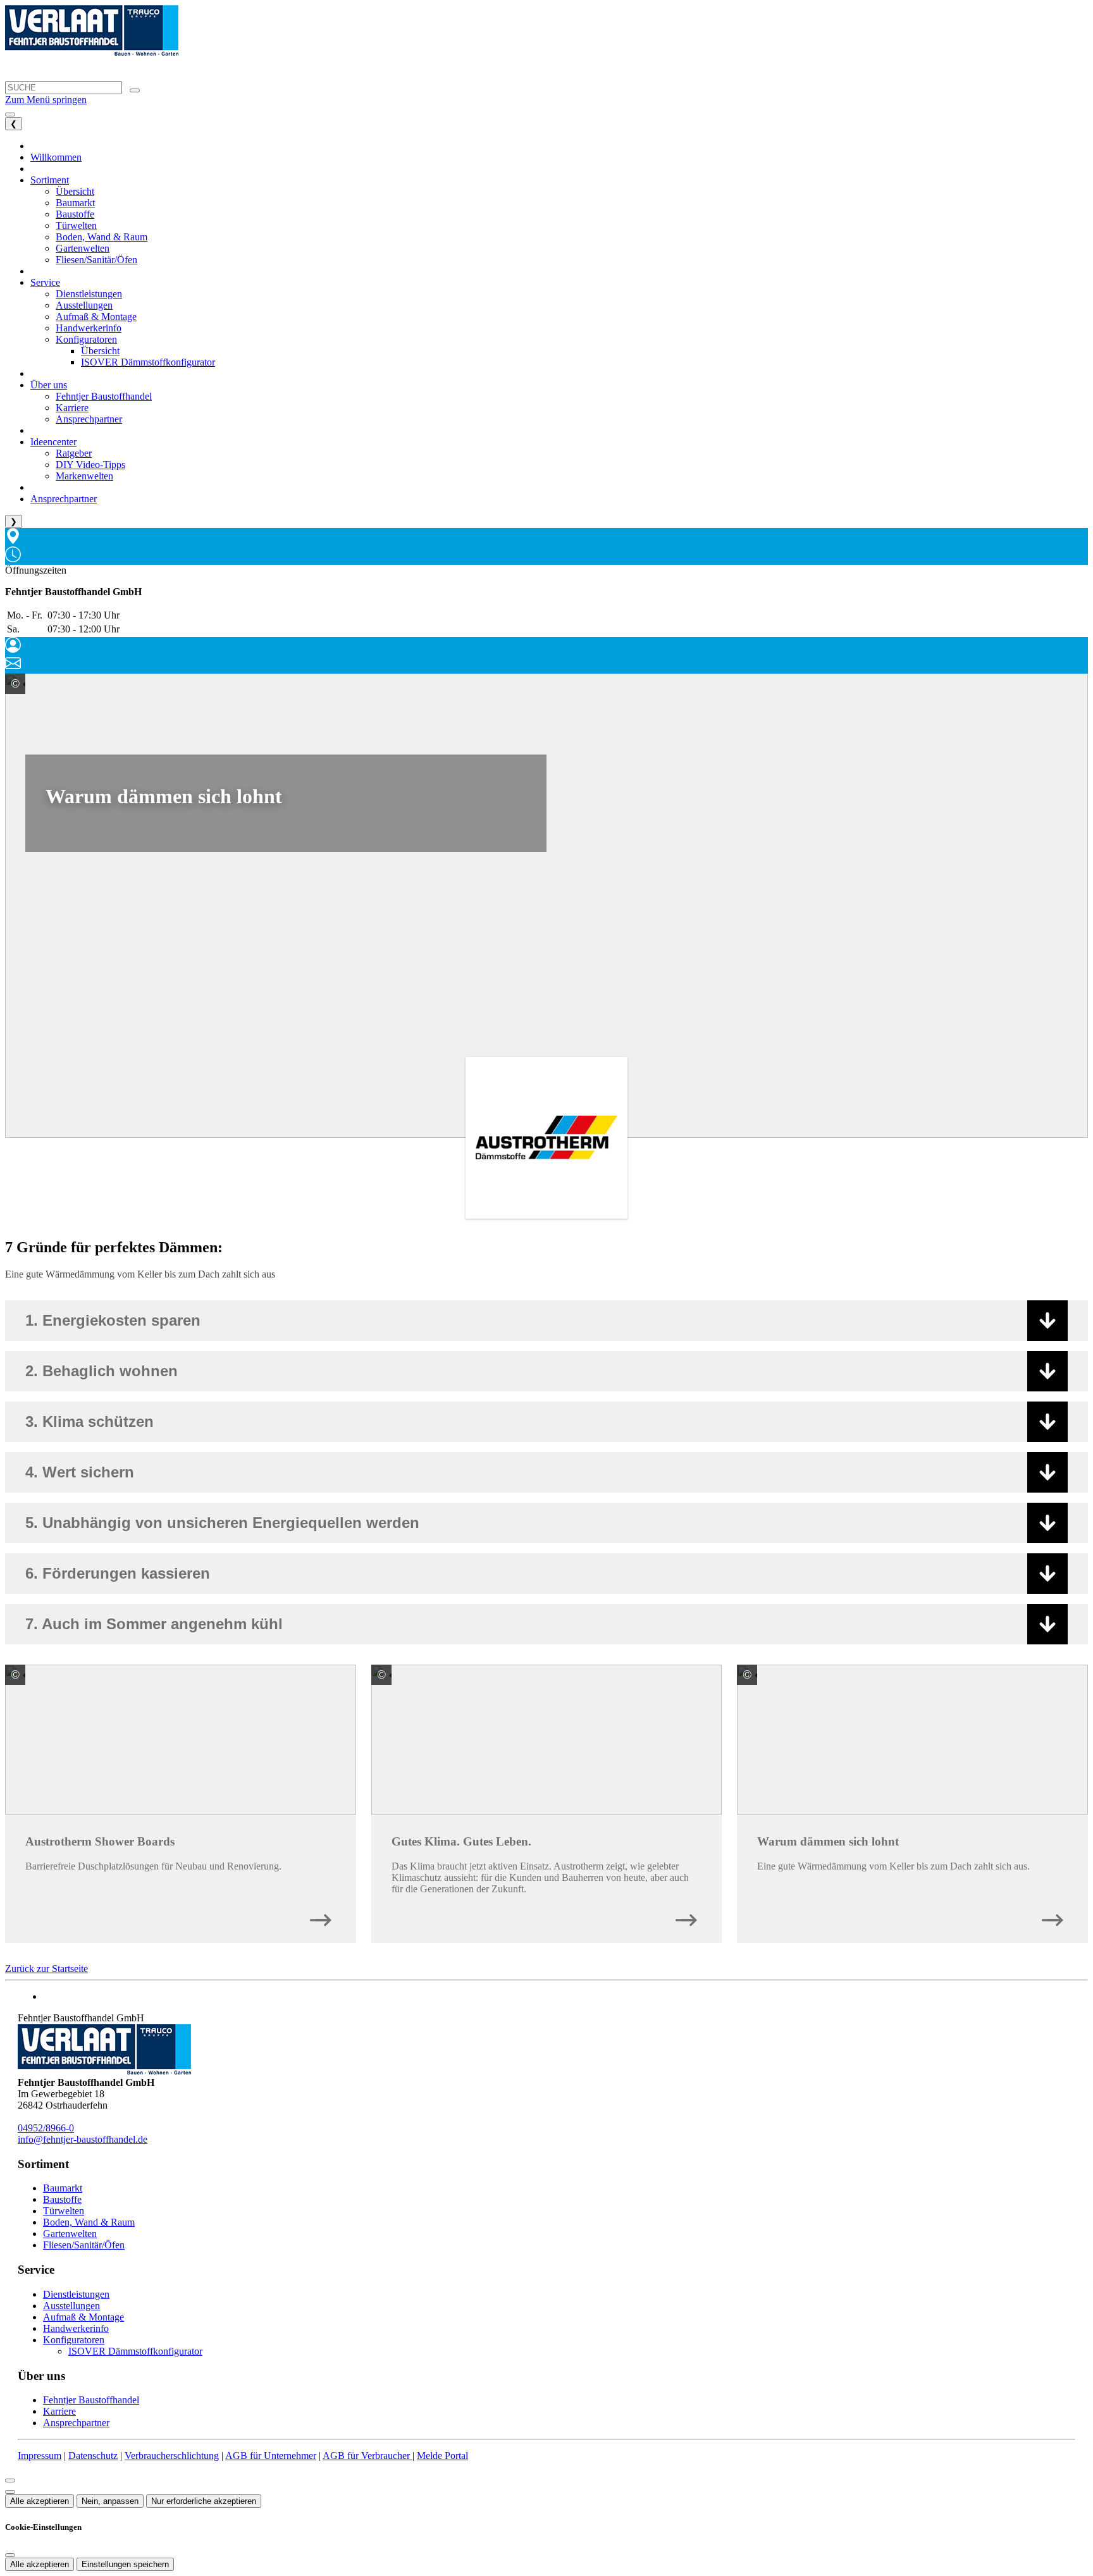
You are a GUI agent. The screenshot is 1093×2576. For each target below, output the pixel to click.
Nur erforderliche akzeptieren (204, 2501)
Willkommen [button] (56, 157)
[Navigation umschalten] (10, 114)
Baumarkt (63, 2188)
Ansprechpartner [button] (89, 419)
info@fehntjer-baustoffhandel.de (83, 2139)
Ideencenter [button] (53, 442)
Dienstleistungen (76, 2294)
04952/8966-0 (46, 2128)
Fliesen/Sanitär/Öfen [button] (96, 260)
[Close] (10, 2480)
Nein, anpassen (110, 2501)
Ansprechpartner (76, 2423)
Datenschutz (93, 2456)
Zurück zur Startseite (46, 1969)
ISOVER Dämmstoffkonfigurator (135, 2351)
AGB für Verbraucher (367, 2456)
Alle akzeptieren (40, 2501)
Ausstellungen (71, 2306)
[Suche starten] (135, 90)
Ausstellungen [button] (84, 305)
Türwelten (64, 2211)
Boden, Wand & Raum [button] (102, 237)
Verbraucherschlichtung (172, 2456)
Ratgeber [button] (74, 453)
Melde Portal (442, 2456)
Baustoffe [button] (75, 214)
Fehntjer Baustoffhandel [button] (104, 396)
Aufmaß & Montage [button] (96, 317)
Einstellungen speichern (125, 2564)
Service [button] (45, 282)
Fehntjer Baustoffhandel (91, 2400)
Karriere (59, 2411)
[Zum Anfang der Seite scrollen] (10, 2492)
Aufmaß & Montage (83, 2317)
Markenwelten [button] (84, 476)
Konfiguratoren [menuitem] (86, 339)
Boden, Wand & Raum (89, 2222)
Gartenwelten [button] (83, 248)
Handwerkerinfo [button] (89, 328)
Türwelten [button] (76, 225)
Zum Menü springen (46, 100)
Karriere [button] (72, 408)
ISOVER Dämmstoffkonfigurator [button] (148, 362)
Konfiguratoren (74, 2340)
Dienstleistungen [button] (89, 294)
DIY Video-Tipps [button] (90, 465)
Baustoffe (62, 2199)
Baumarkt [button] (75, 203)
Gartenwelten (70, 2234)
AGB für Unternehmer (271, 2456)
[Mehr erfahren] (321, 1917)
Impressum (40, 2456)
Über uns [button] (49, 385)
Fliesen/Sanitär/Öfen (84, 2245)
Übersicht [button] (75, 191)
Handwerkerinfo (76, 2328)
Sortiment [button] (50, 180)
